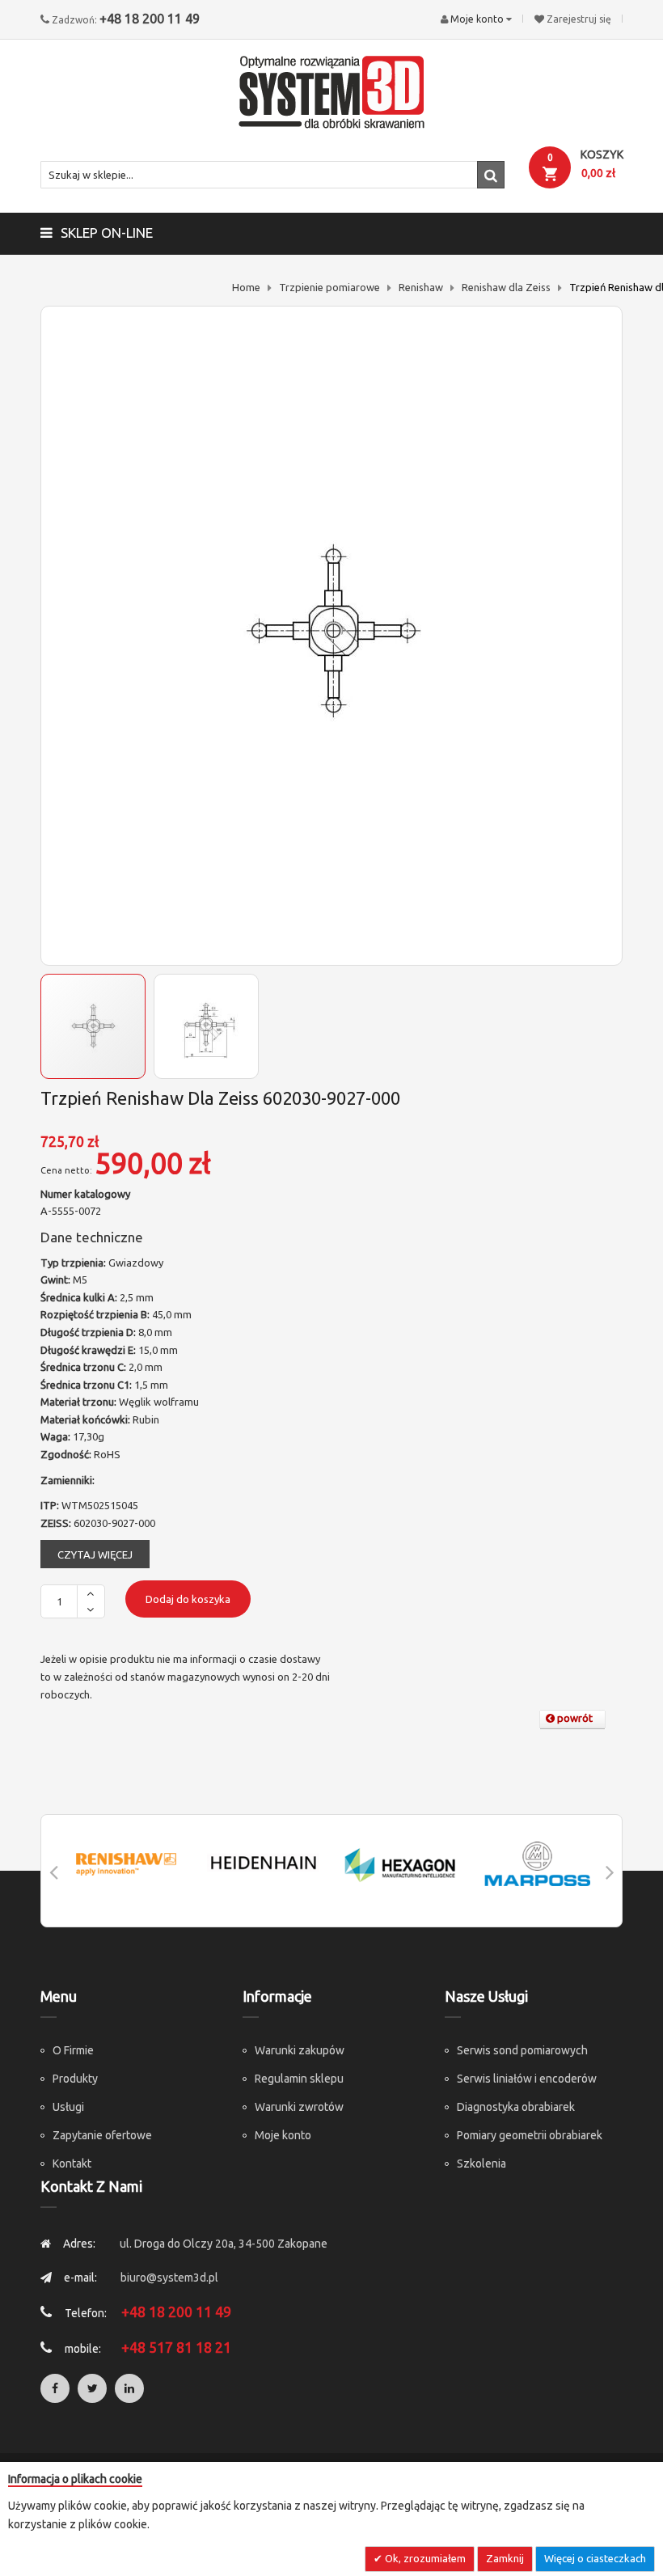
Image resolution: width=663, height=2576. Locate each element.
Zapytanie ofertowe (102, 2135)
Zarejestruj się (579, 19)
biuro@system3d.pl (169, 2278)
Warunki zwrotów (299, 2107)
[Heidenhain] (264, 1864)
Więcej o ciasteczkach (595, 2558)
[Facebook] (55, 2388)
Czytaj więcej (95, 1554)
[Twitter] (92, 2388)
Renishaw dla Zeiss (506, 287)
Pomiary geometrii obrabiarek (530, 2135)
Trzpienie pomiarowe (329, 287)
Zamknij (505, 2558)
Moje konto (283, 2135)
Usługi (68, 2107)
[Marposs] (538, 1864)
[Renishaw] (126, 1864)
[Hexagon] (400, 1864)
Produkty (75, 2079)
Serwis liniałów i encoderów (527, 2079)
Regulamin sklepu (299, 2079)
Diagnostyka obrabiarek (516, 2107)
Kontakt (72, 2164)
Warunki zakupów (300, 2050)
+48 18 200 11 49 (150, 19)
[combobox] (272, 175)
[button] (206, 1026)
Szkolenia (481, 2164)
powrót (574, 1718)
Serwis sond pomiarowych (522, 2050)
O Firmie (73, 2050)
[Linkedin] (129, 2388)
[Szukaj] (491, 175)
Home (246, 287)
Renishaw (421, 287)
